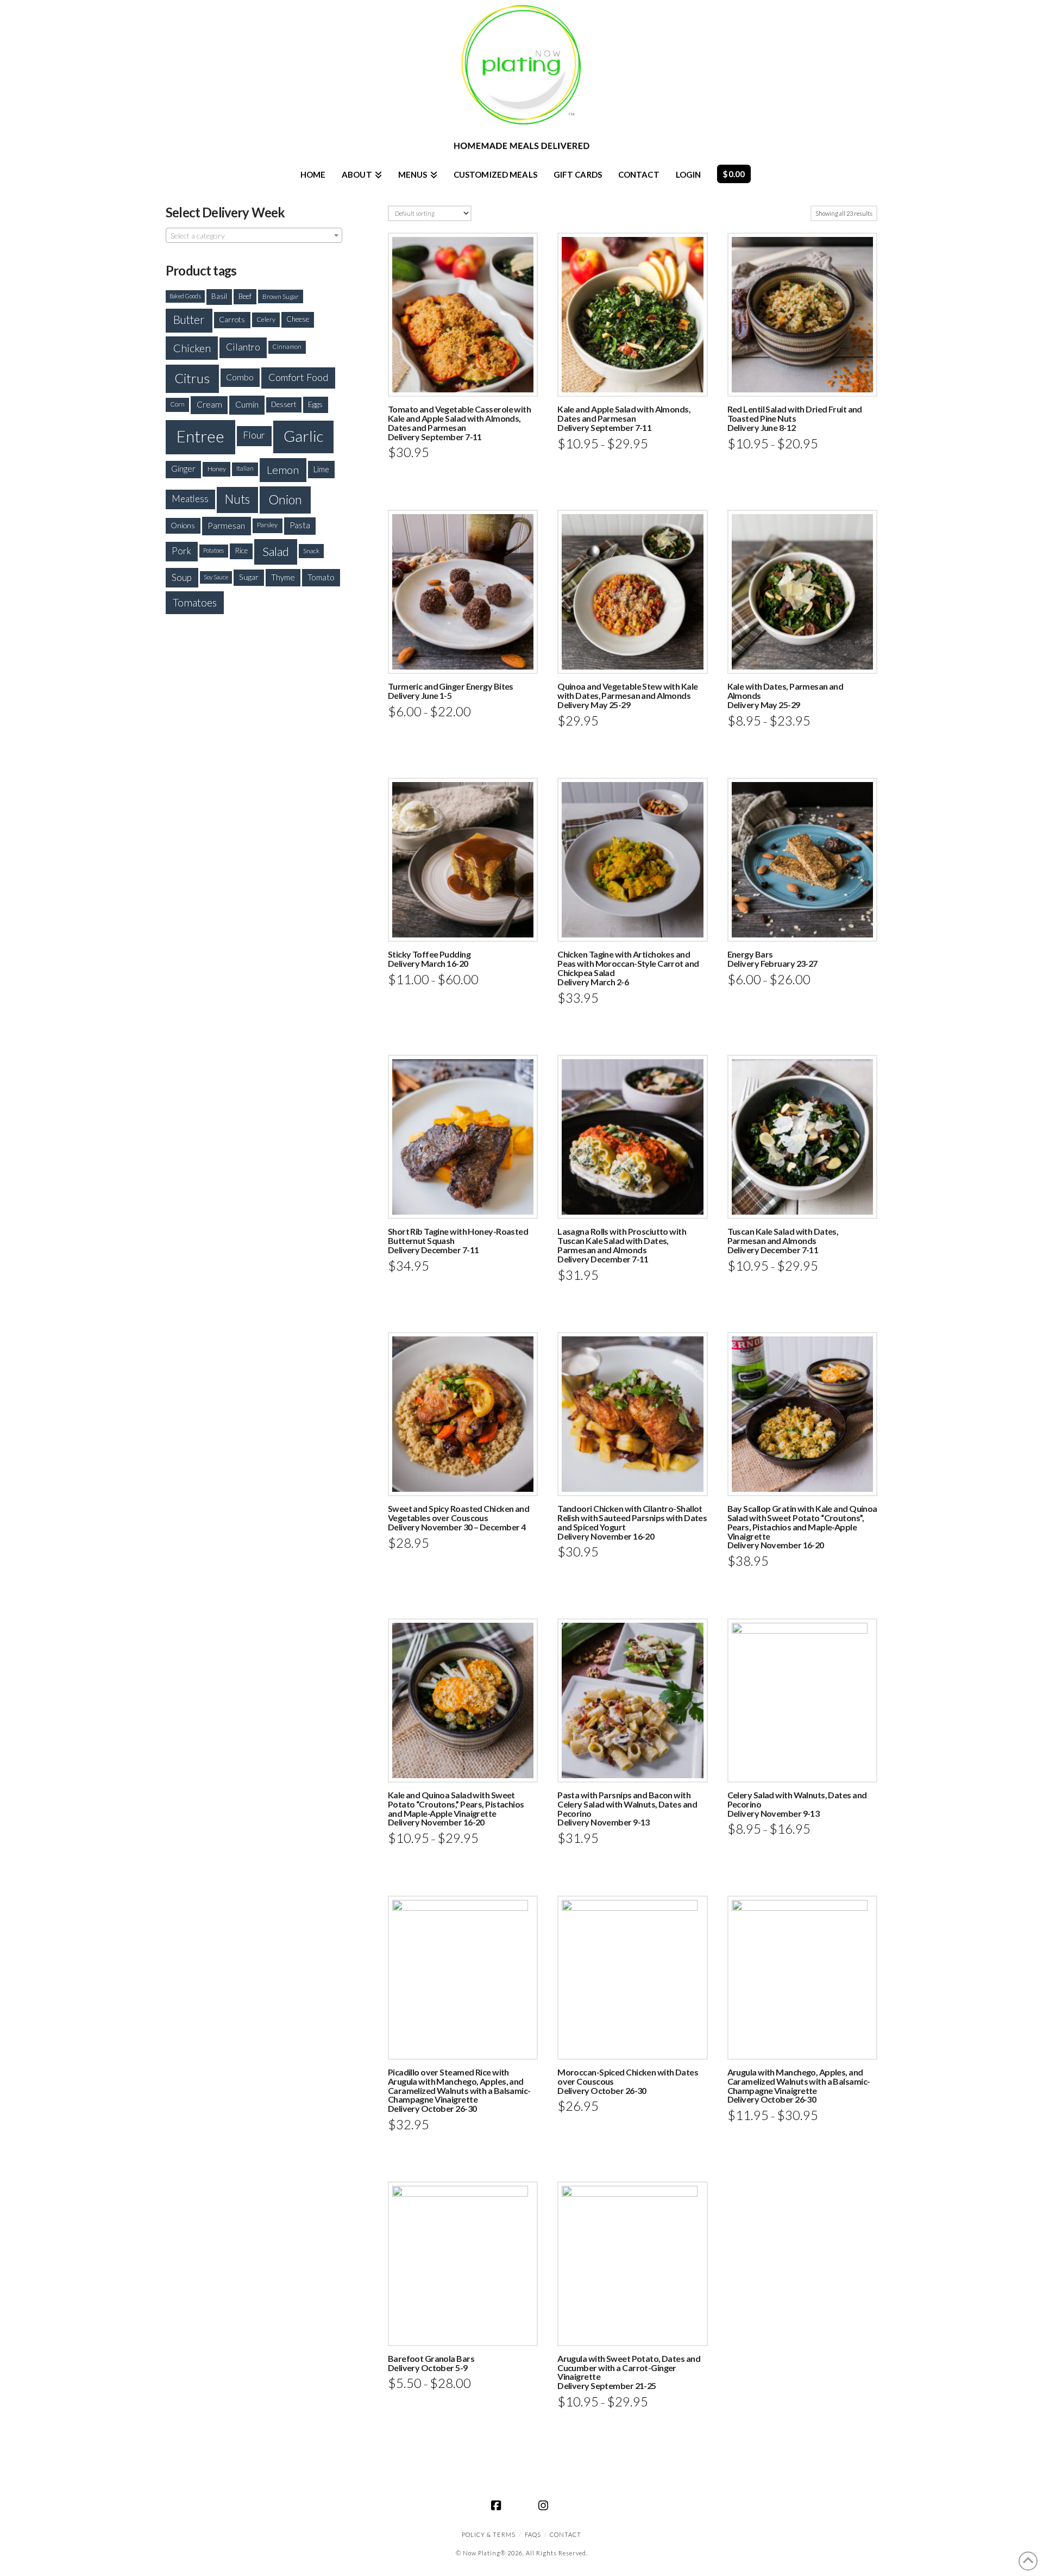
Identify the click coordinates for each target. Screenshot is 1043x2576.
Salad (276, 551)
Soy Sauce (216, 577)
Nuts (237, 499)
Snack (311, 551)
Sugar (249, 577)
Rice (241, 551)
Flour (254, 435)
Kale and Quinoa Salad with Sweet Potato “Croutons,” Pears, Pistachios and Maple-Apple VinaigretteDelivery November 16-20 (456, 1808)
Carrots (232, 319)
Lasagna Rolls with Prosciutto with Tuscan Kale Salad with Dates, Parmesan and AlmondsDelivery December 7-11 (622, 1245)
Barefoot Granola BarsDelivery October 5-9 (431, 2363)
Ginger (183, 468)
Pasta (300, 525)
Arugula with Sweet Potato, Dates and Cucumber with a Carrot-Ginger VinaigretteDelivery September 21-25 (629, 2372)
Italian (245, 468)
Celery (266, 319)
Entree (200, 436)
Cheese (298, 319)
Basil (219, 296)
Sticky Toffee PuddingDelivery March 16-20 (429, 959)
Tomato (321, 577)
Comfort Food (299, 377)
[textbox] (254, 236)
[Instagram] (545, 2505)
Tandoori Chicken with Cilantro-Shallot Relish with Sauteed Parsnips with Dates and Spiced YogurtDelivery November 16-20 (632, 1522)
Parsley (267, 525)
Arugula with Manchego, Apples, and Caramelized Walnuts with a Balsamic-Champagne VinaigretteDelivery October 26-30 (799, 2086)
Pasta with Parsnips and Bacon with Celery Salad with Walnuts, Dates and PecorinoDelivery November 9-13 (627, 1808)
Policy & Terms (489, 2534)
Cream (209, 404)
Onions (183, 525)
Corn (177, 404)
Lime (321, 469)
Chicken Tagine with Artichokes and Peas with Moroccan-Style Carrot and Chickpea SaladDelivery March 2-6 (628, 968)
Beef (245, 296)
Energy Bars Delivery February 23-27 (772, 959)
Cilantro (243, 347)
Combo (240, 377)
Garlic (303, 436)
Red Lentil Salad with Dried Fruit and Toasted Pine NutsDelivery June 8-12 (795, 418)
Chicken (192, 348)
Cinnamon (287, 346)
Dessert (284, 404)
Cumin (247, 404)
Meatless (190, 499)
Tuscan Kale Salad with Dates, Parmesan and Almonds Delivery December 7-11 (783, 1240)
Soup (182, 577)
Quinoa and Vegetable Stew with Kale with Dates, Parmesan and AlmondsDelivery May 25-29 (627, 695)
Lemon (283, 470)
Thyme (283, 577)
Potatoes (213, 550)
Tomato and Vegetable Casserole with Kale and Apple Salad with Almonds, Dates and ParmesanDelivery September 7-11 (459, 423)
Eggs (315, 404)
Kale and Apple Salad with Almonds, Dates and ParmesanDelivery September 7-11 (624, 418)
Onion (285, 499)
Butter (189, 320)
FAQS (533, 2534)
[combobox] (254, 235)
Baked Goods (185, 296)
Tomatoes (195, 602)
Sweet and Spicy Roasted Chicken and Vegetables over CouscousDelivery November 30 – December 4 (458, 1518)
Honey (217, 469)
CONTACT (566, 2534)
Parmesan (226, 525)
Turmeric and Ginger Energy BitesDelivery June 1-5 (451, 691)
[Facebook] (498, 2505)
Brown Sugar (281, 296)
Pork (181, 551)
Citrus (192, 378)
